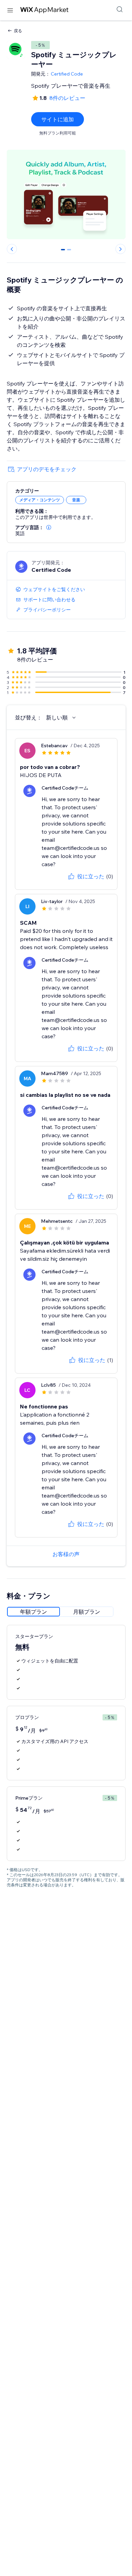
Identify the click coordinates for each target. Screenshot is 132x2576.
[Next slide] (120, 249)
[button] (49, 527)
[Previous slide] (12, 249)
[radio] (34, 1612)
